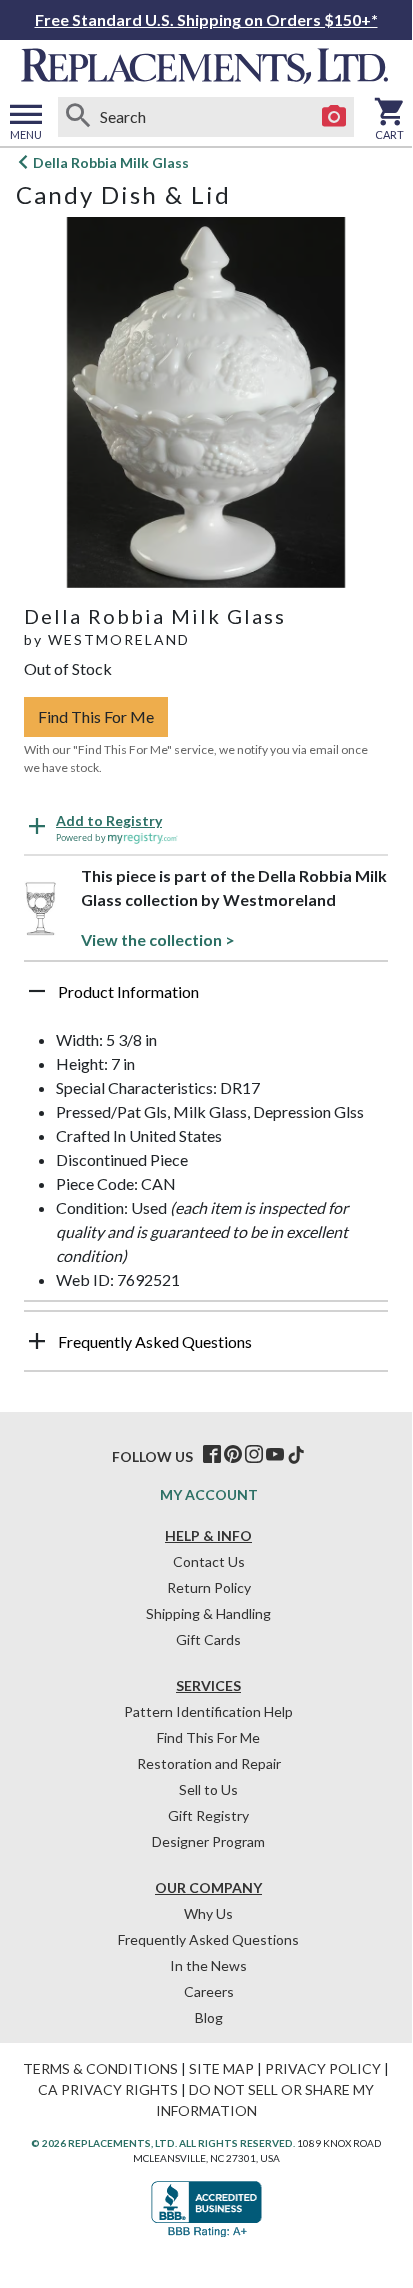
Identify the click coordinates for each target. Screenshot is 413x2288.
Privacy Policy (323, 2068)
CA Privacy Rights (108, 2089)
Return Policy (209, 1587)
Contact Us (209, 1561)
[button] (206, 999)
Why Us (208, 1913)
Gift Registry (208, 1815)
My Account (209, 1494)
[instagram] (254, 1455)
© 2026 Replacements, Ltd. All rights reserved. (163, 2143)
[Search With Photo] (334, 117)
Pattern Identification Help (208, 1711)
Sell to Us (208, 1789)
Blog (209, 2017)
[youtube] (275, 1455)
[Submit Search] (78, 117)
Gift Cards (208, 1639)
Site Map (221, 2068)
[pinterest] (233, 1455)
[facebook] (212, 1455)
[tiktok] (296, 1455)
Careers (209, 1991)
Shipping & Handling (208, 1613)
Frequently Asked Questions (208, 1939)
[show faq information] (37, 1341)
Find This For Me (96, 716)
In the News (208, 1965)
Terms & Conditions (100, 2068)
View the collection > (158, 939)
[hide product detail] (37, 991)
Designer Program (208, 1841)
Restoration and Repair (209, 1763)
